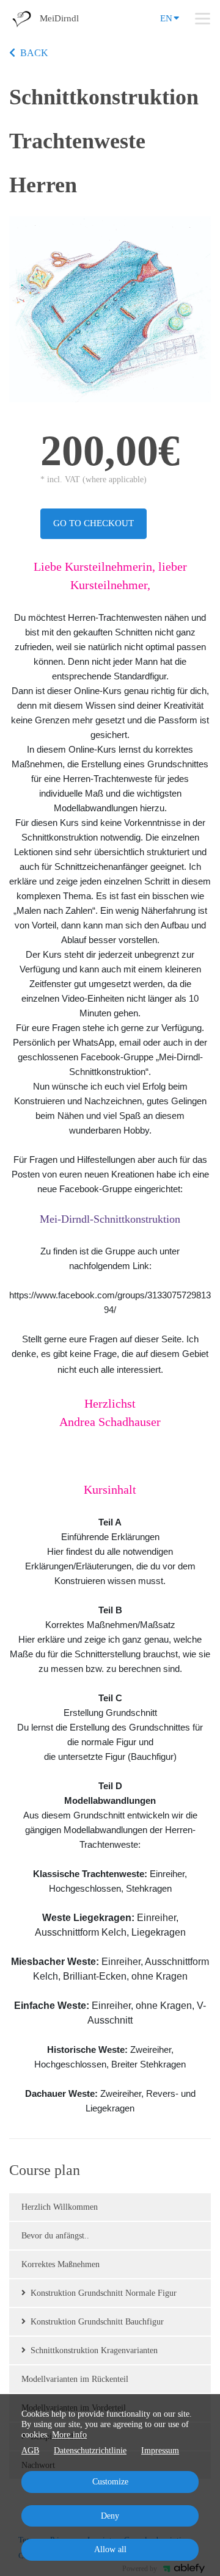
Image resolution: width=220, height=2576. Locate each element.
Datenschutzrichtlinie (90, 2451)
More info (69, 2435)
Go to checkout (94, 523)
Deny (110, 2516)
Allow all (110, 2549)
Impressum (160, 2451)
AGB (30, 2451)
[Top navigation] (203, 18)
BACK (34, 53)
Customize (110, 2482)
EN (166, 18)
